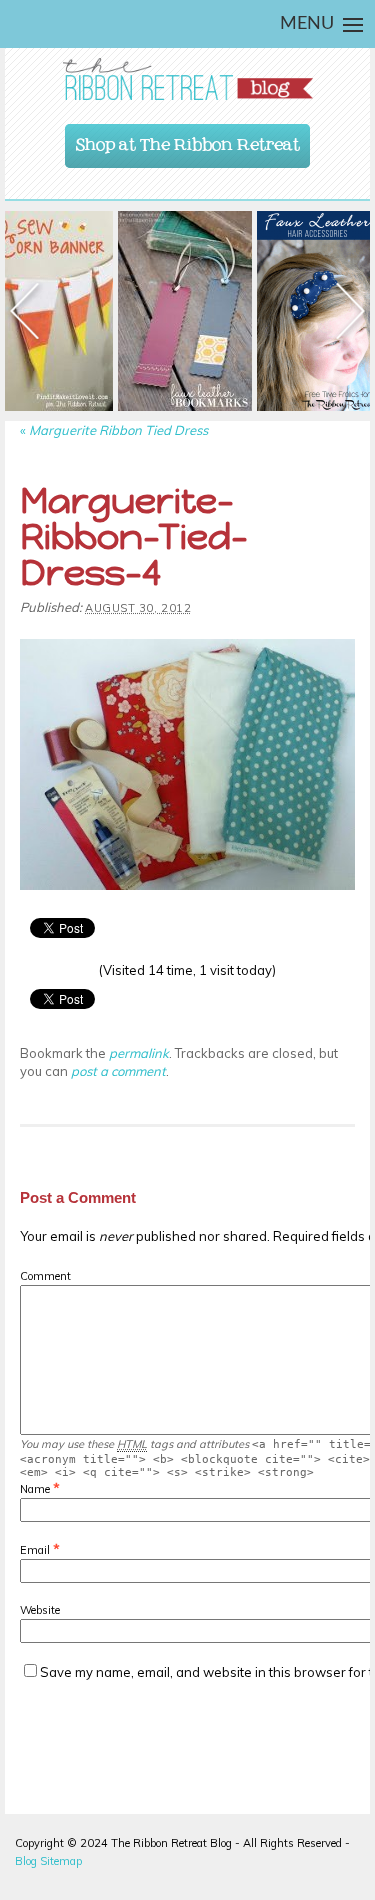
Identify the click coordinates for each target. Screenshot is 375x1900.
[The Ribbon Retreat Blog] (187, 79)
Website (40, 1610)
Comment (45, 1276)
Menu (307, 24)
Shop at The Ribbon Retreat (188, 140)
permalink (139, 1053)
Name (35, 1489)
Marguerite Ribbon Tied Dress (114, 430)
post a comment (118, 1071)
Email (35, 1550)
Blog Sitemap (48, 1861)
